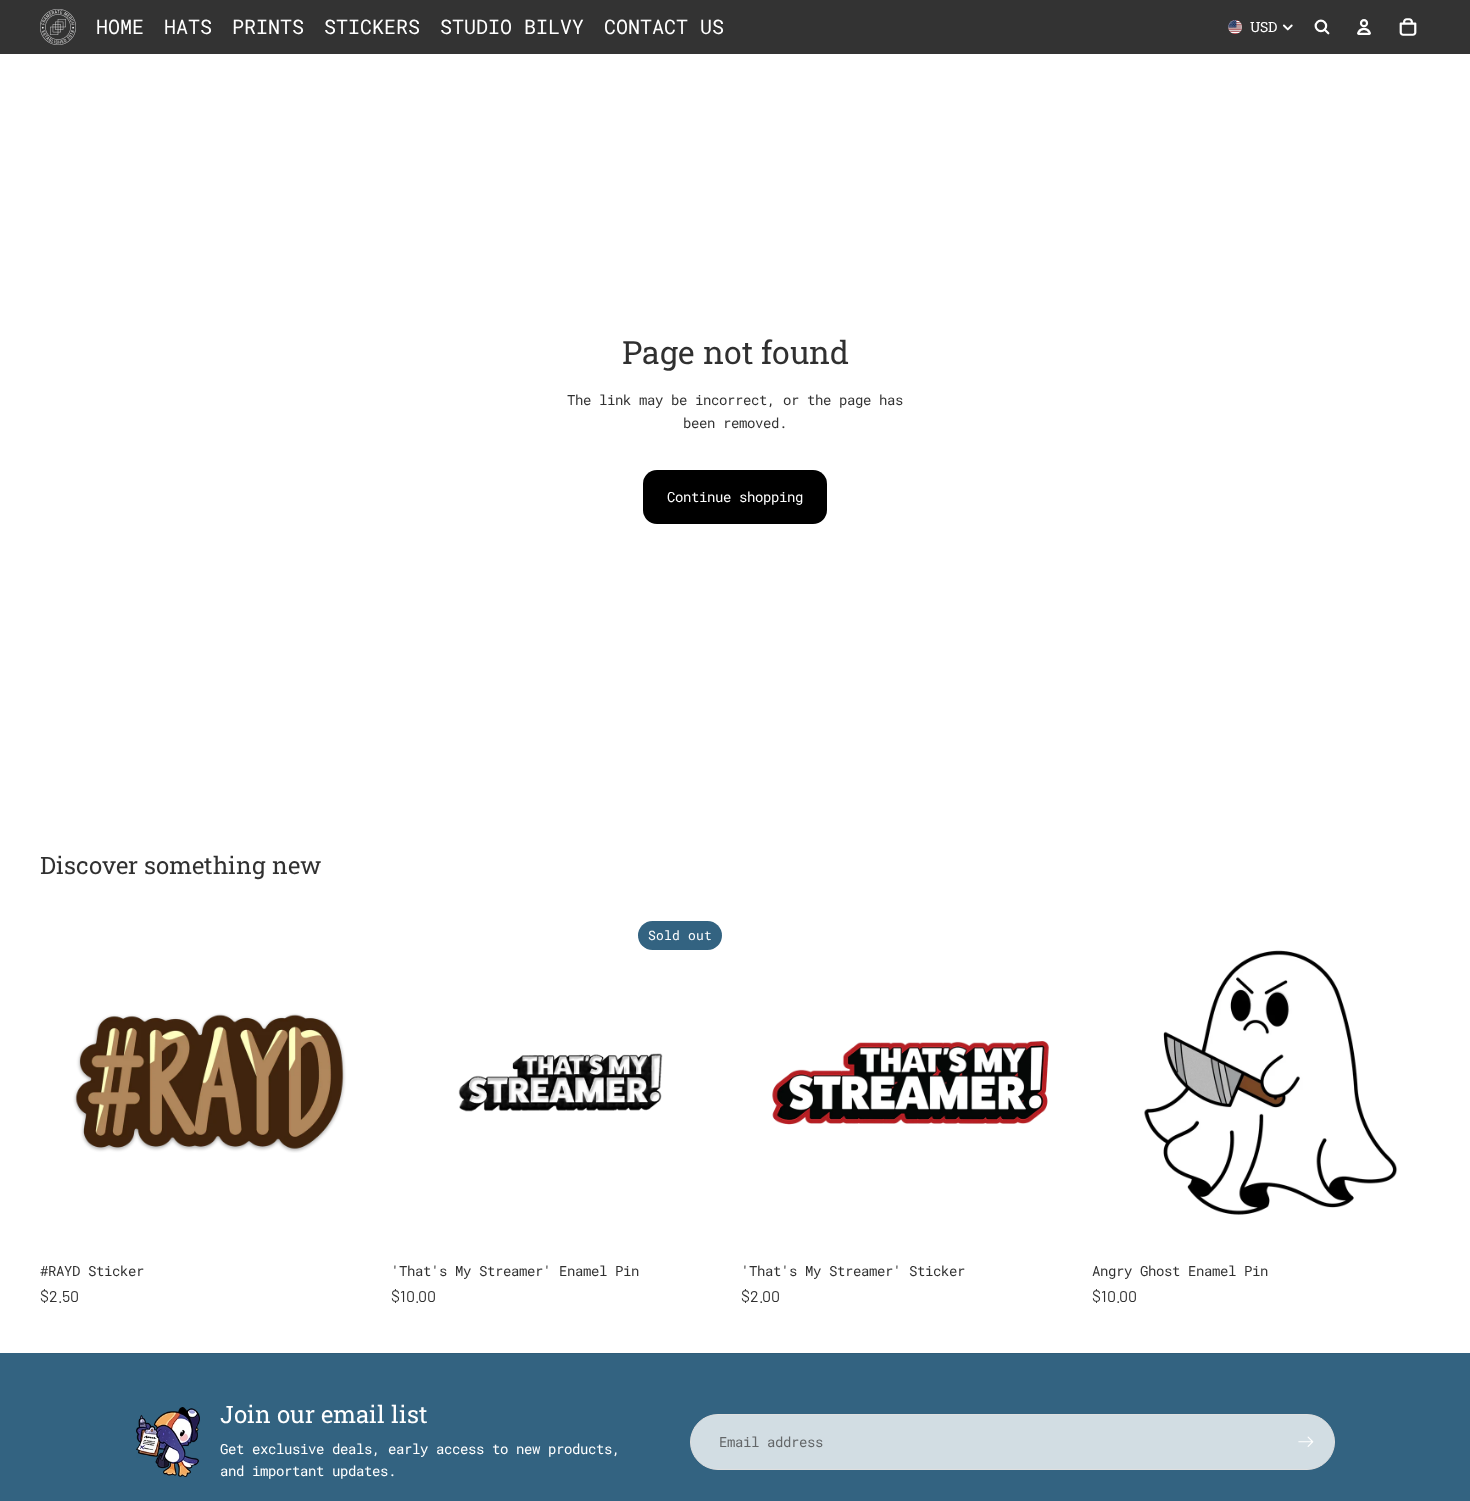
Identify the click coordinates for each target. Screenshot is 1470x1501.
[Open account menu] (1364, 27)
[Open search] (1322, 27)
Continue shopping (735, 496)
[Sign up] (1306, 1442)
